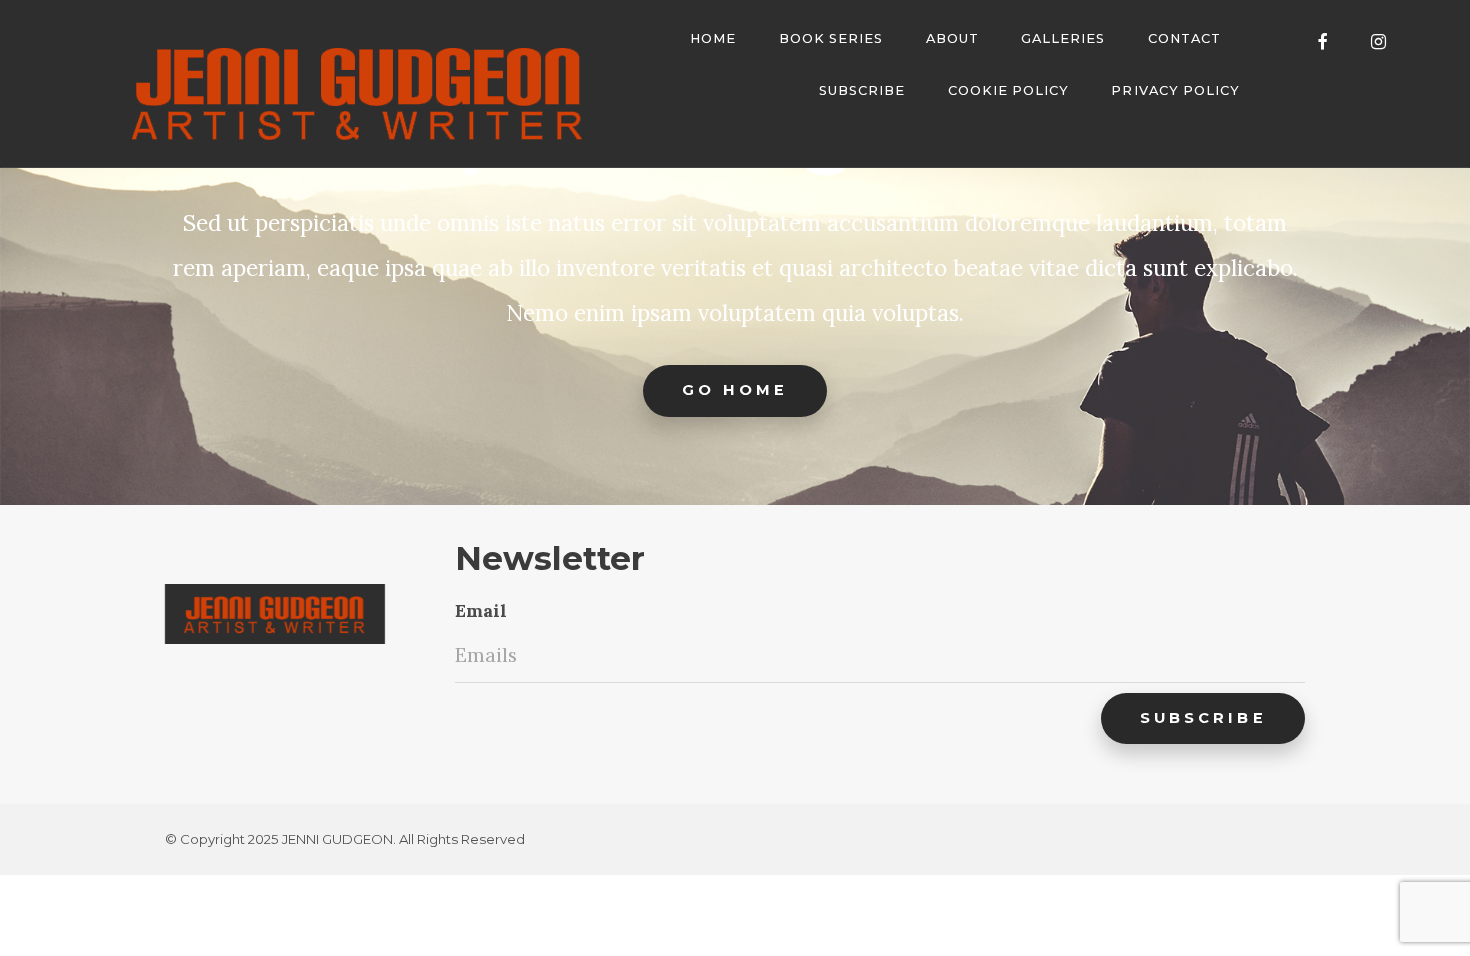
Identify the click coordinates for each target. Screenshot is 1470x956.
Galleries (1063, 38)
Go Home (735, 390)
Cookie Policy (1008, 90)
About (952, 38)
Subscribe (862, 90)
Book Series (831, 38)
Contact (1184, 38)
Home (713, 38)
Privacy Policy (1175, 90)
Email (481, 610)
